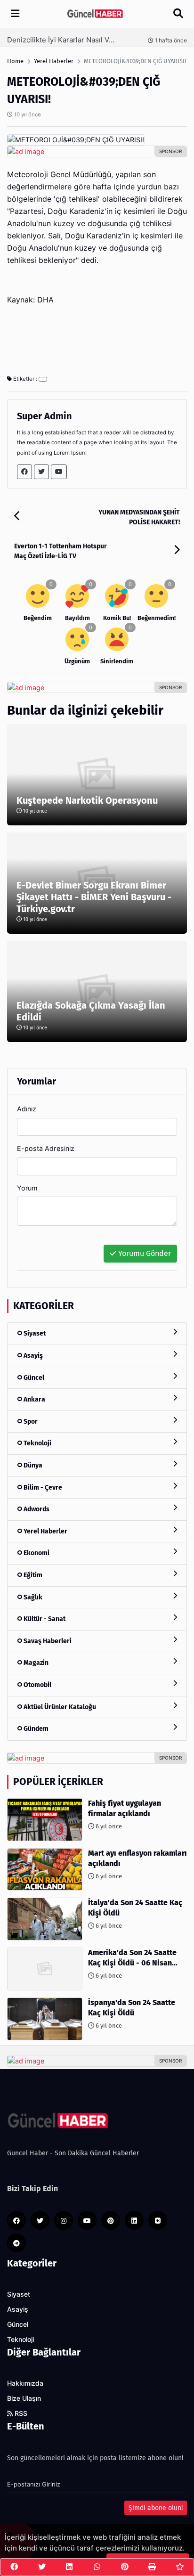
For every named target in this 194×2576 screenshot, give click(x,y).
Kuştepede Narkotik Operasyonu (87, 800)
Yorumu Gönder (144, 1253)
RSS (20, 2413)
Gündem (35, 1729)
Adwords (36, 1509)
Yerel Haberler (45, 1531)
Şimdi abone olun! (156, 2508)
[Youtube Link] (59, 472)
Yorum (27, 1188)
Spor (30, 1422)
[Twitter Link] (41, 472)
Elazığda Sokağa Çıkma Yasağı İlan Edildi (91, 1011)
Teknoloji (37, 1443)
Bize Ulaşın (24, 2398)
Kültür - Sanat (44, 1619)
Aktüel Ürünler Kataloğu (59, 1707)
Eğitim (32, 1575)
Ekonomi (36, 1553)
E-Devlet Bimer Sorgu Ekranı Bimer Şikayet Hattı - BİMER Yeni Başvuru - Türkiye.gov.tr (94, 897)
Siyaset (34, 1333)
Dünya (32, 1465)
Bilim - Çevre (42, 1488)
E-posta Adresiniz (46, 1148)
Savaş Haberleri (47, 1641)
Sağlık (32, 1597)
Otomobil (37, 1685)
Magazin (35, 1663)
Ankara (34, 1399)
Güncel (33, 1378)
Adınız (27, 1109)
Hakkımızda (25, 2383)
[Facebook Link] (24, 472)
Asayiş (32, 1356)
